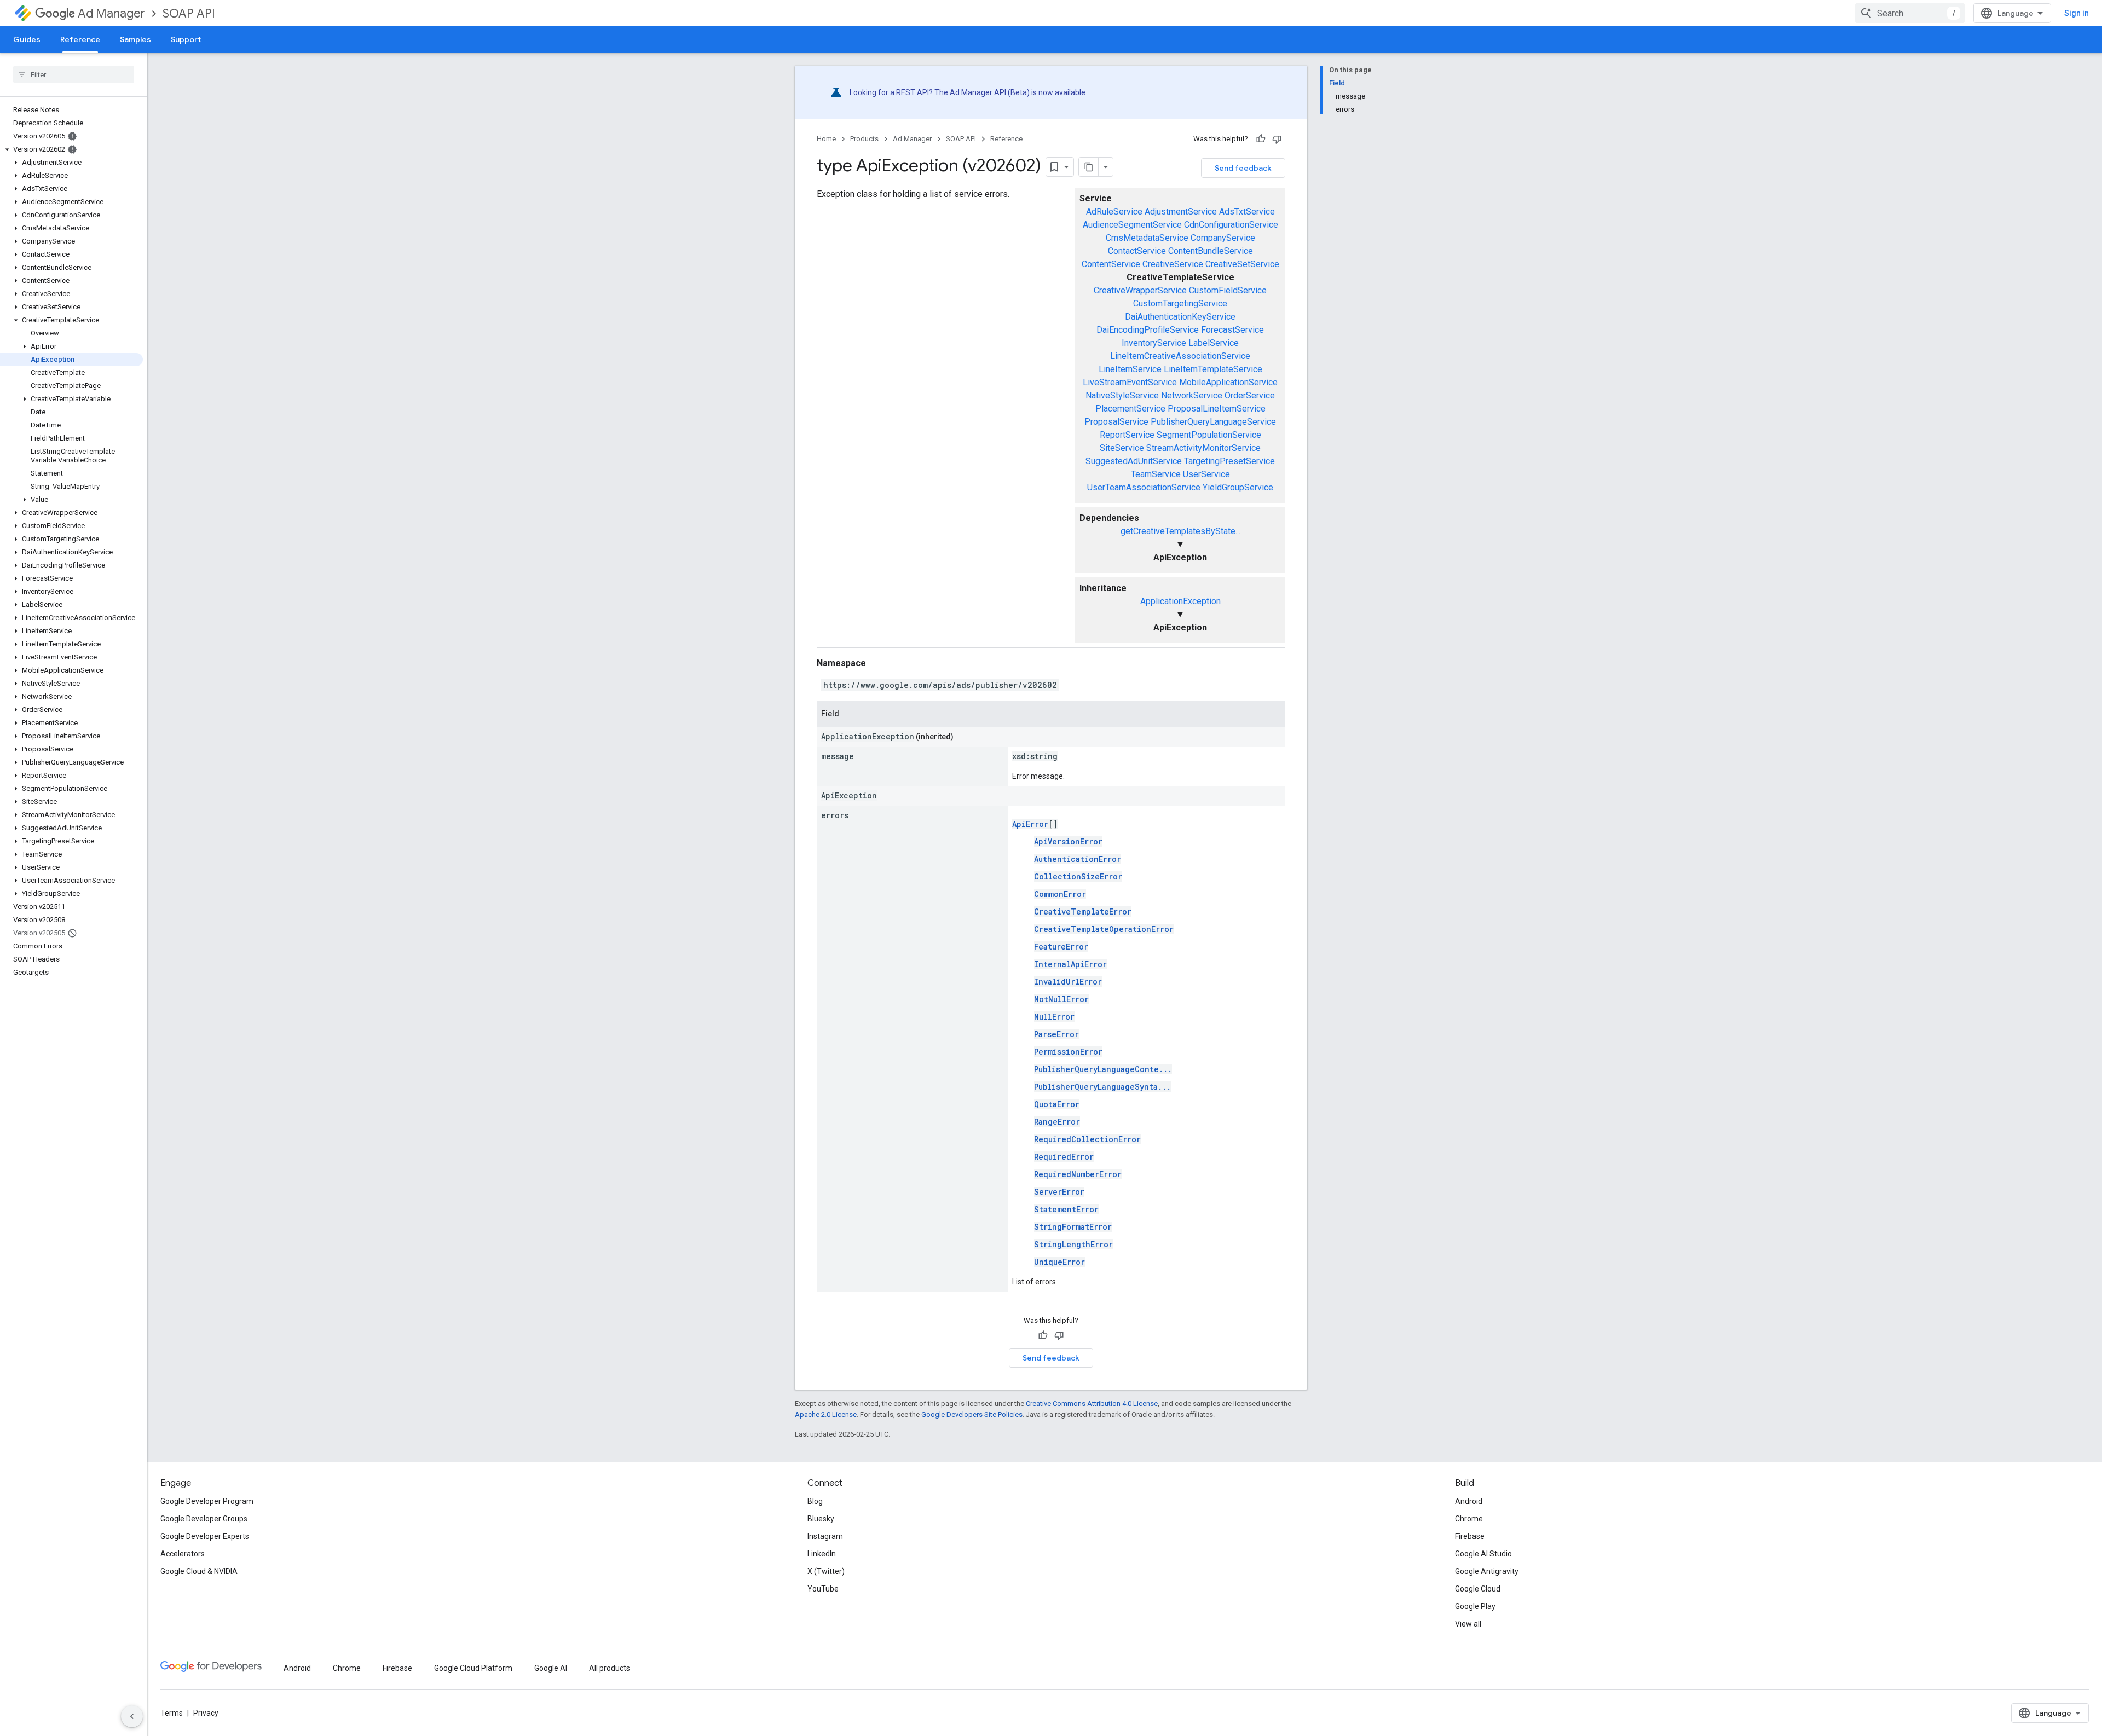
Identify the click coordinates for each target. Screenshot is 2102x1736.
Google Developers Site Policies (972, 1414)
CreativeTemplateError (1083, 912)
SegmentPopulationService (1209, 435)
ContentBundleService (1211, 251)
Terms (172, 1713)
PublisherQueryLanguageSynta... (1102, 1087)
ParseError (1056, 1034)
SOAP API (189, 13)
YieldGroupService (1238, 487)
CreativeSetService (1242, 264)
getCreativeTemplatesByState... (1180, 531)
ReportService (1127, 435)
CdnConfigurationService (1231, 225)
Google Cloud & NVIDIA (199, 1571)
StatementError (1066, 1209)
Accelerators (183, 1554)
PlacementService (1130, 409)
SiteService (1122, 448)
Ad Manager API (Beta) (990, 92)
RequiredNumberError (1078, 1174)
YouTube (823, 1589)
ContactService (1137, 251)
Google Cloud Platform (473, 1668)
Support (186, 39)
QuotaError (1057, 1104)
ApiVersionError (1068, 841)
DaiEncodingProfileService (1148, 330)
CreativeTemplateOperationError (1104, 929)
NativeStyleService (1122, 395)
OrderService (1250, 395)
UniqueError (1059, 1262)
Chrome (1469, 1519)
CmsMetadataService (1147, 238)
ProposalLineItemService (1217, 409)
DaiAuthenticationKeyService (1180, 317)
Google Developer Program (207, 1501)
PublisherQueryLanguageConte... (1103, 1069)
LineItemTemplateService (1213, 369)
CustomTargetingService (1180, 303)
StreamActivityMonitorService (1203, 448)
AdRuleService (1114, 212)
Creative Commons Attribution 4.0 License (1092, 1404)
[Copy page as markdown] (1089, 167)
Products (864, 139)
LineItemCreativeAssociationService (1180, 356)
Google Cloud (1478, 1589)
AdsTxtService (1247, 212)
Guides (27, 39)
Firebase (1470, 1536)
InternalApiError (1070, 964)
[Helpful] (1261, 139)
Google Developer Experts (205, 1536)
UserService (1206, 474)
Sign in (2077, 13)
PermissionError (1068, 1052)
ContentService (1111, 264)
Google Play (1475, 1606)
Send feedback (1243, 168)
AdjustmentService (1181, 212)
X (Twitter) (826, 1571)
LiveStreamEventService (1130, 382)
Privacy (206, 1713)
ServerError (1059, 1192)
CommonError (1060, 894)
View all (1468, 1624)
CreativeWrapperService (1140, 290)
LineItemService (1130, 369)
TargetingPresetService (1229, 461)
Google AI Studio (1483, 1554)
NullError (1054, 1017)
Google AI (551, 1668)
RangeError (1057, 1122)
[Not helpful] (1277, 139)
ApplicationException (1180, 601)
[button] (71, 149)
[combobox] (1910, 13)
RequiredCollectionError (1087, 1139)
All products (610, 1668)
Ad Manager (111, 13)
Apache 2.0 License (826, 1414)
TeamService (1156, 474)
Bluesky (821, 1519)
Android (1469, 1501)
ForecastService (1232, 330)
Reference (80, 39)
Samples (135, 39)
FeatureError (1061, 947)
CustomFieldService (1228, 290)
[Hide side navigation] (132, 1716)
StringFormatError (1073, 1227)
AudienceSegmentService (1132, 225)
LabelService (1214, 343)
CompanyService (1223, 238)
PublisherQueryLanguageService (1213, 422)
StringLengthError (1073, 1244)
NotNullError (1061, 999)
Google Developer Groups (204, 1519)
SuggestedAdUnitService (1134, 461)
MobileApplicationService (1228, 382)
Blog (815, 1501)
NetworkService (1192, 395)
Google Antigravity (1487, 1571)
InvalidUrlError (1068, 982)
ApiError (1030, 824)
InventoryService (1154, 343)
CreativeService (1173, 264)
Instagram (825, 1536)
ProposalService (1116, 422)
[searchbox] (74, 74)
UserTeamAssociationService (1144, 487)
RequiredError (1064, 1157)
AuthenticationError (1078, 859)
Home (826, 139)
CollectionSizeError (1078, 876)
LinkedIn (822, 1554)
